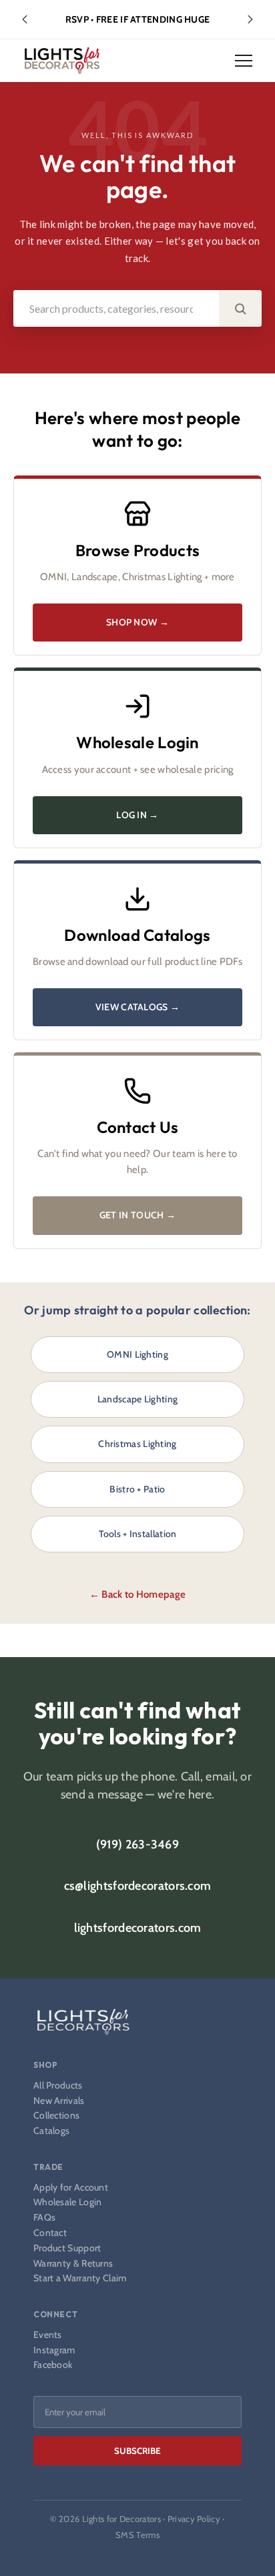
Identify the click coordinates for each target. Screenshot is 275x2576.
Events (48, 2335)
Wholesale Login (68, 2202)
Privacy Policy (194, 2519)
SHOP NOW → (137, 622)
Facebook (53, 2365)
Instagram (54, 2350)
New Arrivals (59, 2101)
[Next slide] (250, 19)
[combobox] (116, 308)
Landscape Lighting (137, 1399)
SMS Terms (137, 2535)
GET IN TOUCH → (137, 1215)
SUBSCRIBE (137, 2451)
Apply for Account (71, 2188)
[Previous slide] (25, 19)
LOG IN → (137, 815)
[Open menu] (244, 61)
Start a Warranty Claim (80, 2278)
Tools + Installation (138, 1534)
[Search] (240, 308)
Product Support (67, 2248)
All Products (58, 2086)
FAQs (44, 2218)
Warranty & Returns (73, 2264)
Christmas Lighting (137, 1444)
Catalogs (51, 2131)
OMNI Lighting (137, 1354)
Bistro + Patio (137, 1489)
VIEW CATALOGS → (138, 1007)
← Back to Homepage (137, 1594)
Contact (50, 2233)
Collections (56, 2116)
